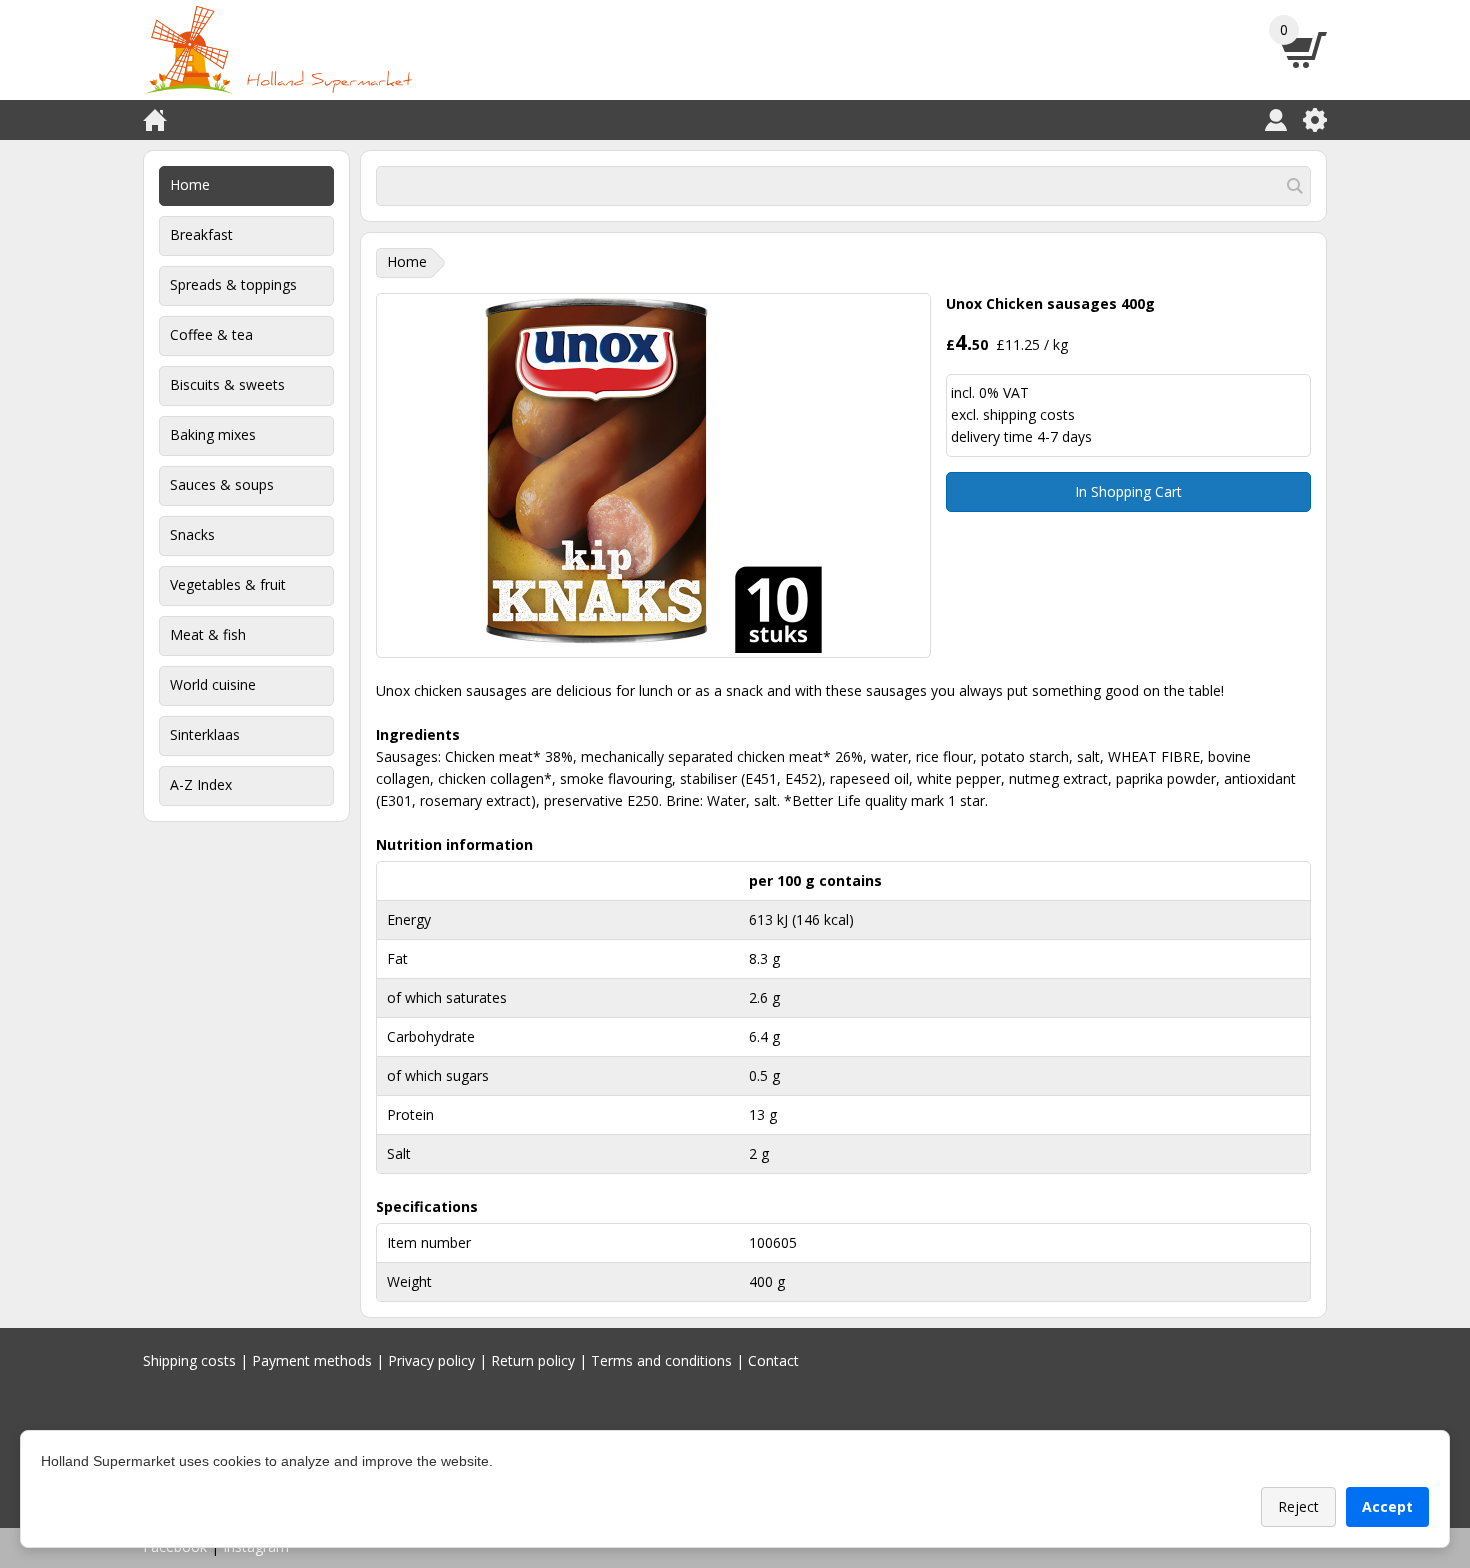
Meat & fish (208, 634)
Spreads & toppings (233, 284)
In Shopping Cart (1128, 491)
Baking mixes (213, 434)
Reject (1298, 1506)
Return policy (533, 1360)
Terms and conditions (661, 1360)
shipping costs (1029, 414)
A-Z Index (201, 784)
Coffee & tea (211, 334)
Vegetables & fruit (228, 584)
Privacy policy (431, 1360)
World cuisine (213, 684)
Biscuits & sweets (227, 384)
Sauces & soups (222, 484)
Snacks (192, 534)
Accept (1387, 1506)
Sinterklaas (205, 734)
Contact (773, 1360)
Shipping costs (189, 1360)
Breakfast (201, 234)
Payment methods (312, 1360)
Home (190, 184)
